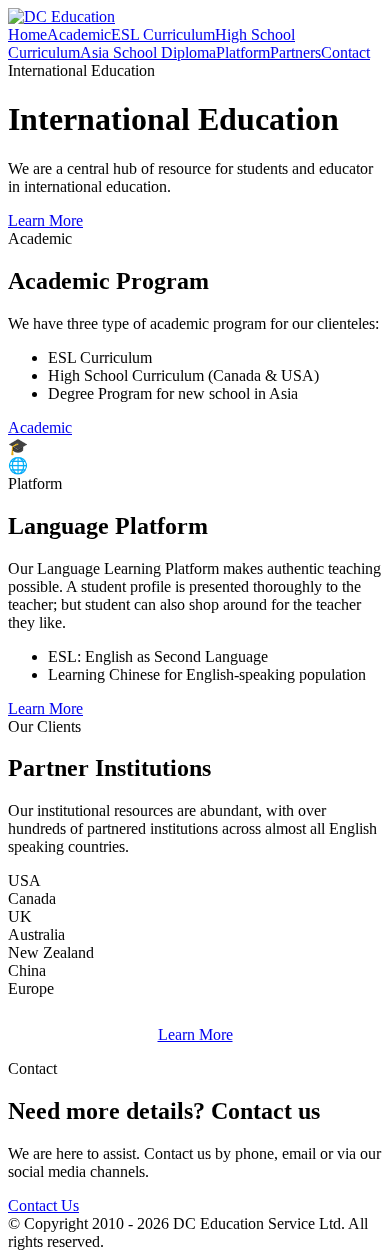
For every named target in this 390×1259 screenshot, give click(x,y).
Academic (79, 34)
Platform (243, 52)
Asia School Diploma (148, 52)
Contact (345, 52)
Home (27, 34)
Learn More (45, 220)
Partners (295, 52)
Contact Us (43, 1205)
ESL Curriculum (163, 34)
